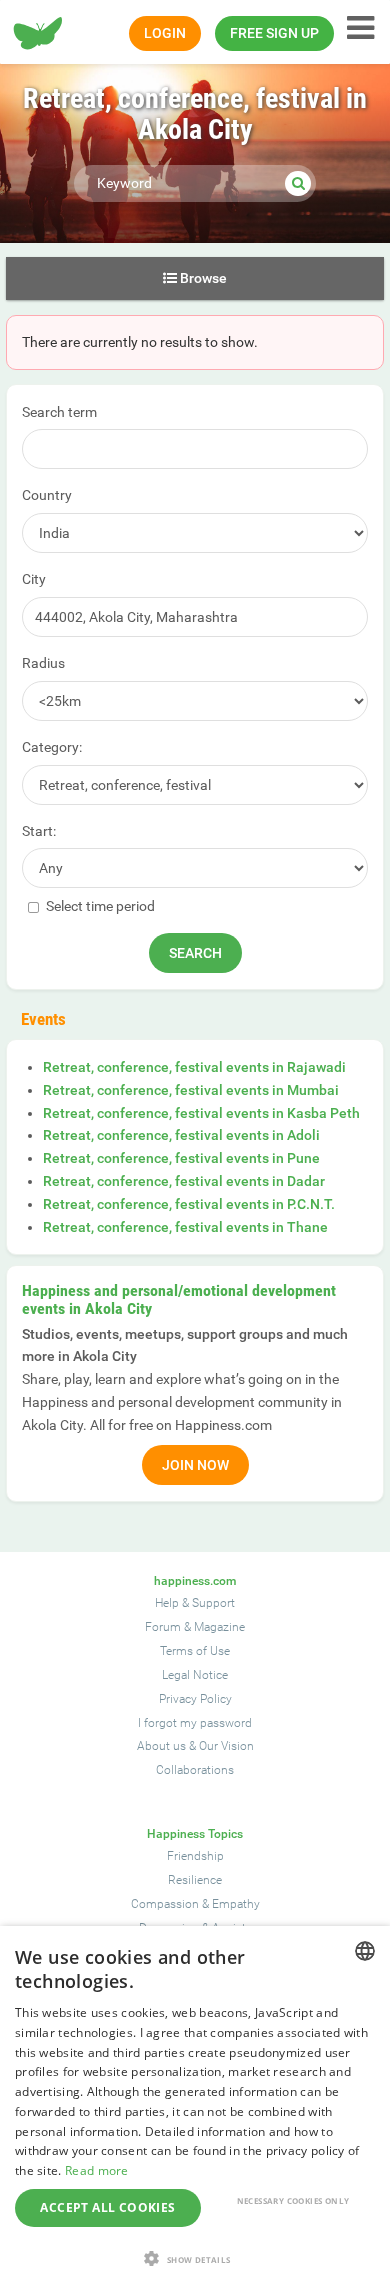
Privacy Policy (195, 1699)
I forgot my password (195, 1723)
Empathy (236, 1904)
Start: (39, 831)
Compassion (165, 1904)
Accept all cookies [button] (107, 2207)
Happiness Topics (195, 1834)
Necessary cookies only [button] (293, 2200)
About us (161, 1746)
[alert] (195, 2109)
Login (165, 33)
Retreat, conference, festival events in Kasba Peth (201, 1113)
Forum (163, 1627)
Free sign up (274, 33)
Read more (97, 2170)
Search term (59, 412)
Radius (43, 663)
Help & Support (195, 1603)
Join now (195, 1465)
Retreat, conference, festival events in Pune (181, 1158)
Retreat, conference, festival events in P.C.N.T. (189, 1204)
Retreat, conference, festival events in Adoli (181, 1135)
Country (47, 495)
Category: (52, 747)
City (34, 579)
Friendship (195, 1856)
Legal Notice (195, 1675)
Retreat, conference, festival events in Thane (185, 1227)
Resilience (195, 1880)
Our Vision (226, 1746)
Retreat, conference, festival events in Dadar (184, 1181)
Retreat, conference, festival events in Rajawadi (194, 1067)
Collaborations (195, 1770)
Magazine (219, 1627)
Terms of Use (195, 1651)
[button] (195, 2258)
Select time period (99, 906)
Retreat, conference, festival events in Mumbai (191, 1090)
